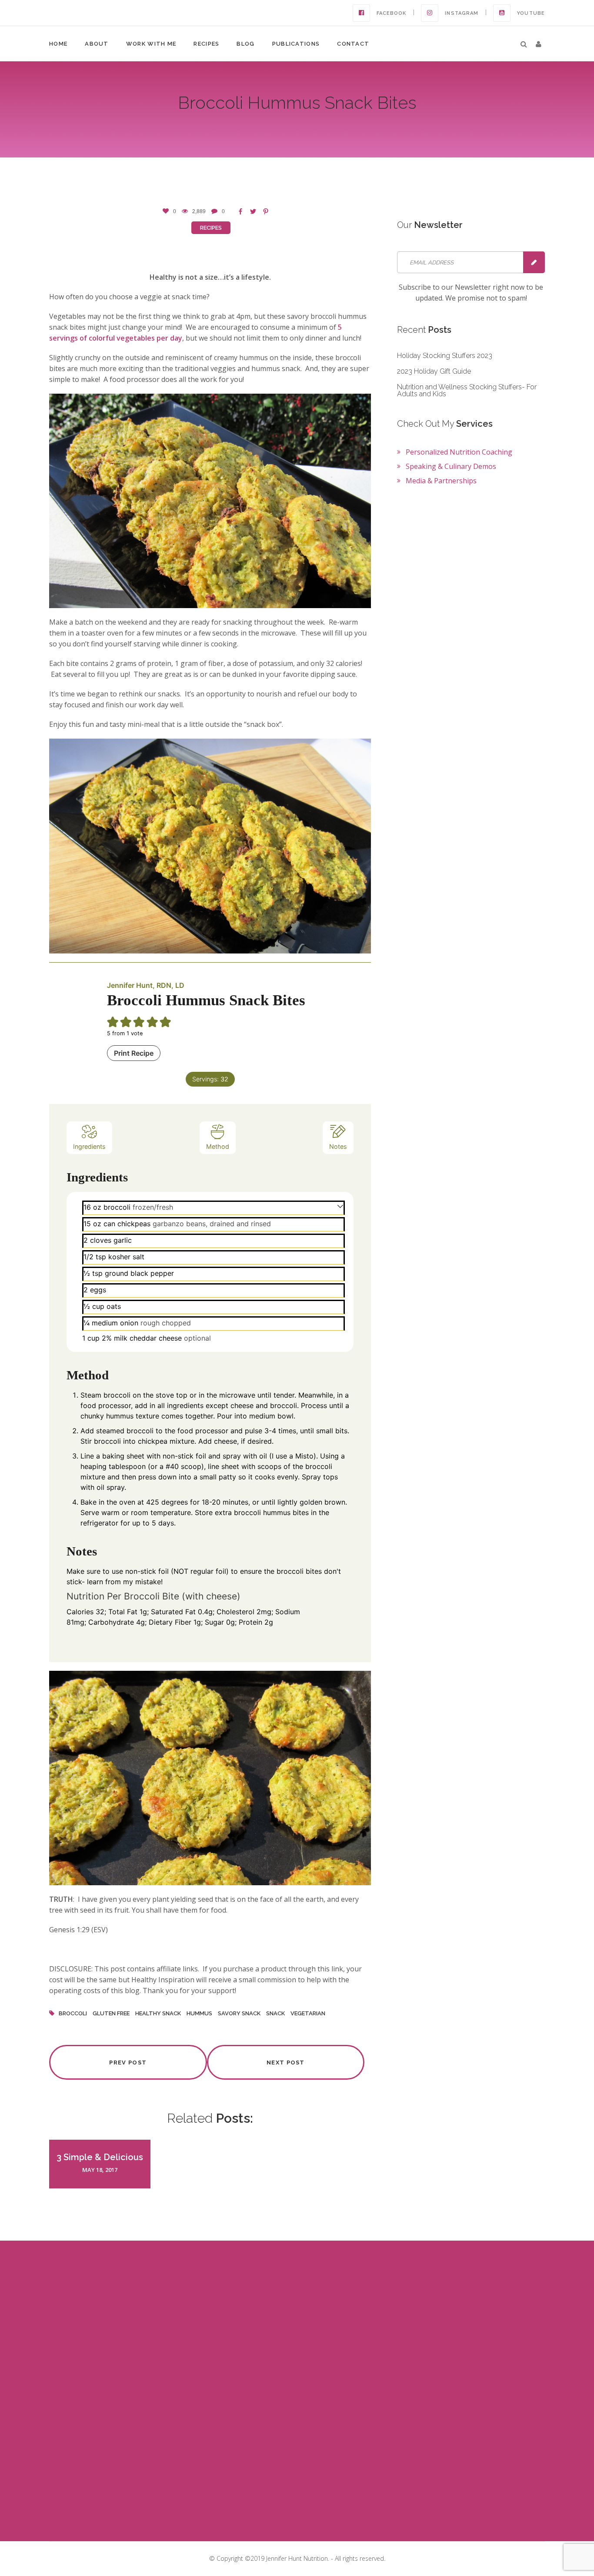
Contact (353, 44)
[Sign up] (534, 262)
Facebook (392, 13)
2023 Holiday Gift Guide (434, 371)
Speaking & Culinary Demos (451, 466)
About (97, 44)
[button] (539, 44)
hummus (199, 2013)
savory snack (239, 2013)
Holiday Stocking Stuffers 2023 (445, 356)
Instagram (462, 13)
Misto (304, 1456)
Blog (245, 44)
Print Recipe (134, 1053)
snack (275, 2013)
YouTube (531, 13)
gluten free (111, 2013)
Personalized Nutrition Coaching (459, 452)
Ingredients (89, 1146)
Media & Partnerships (441, 481)
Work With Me (151, 44)
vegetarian (308, 2013)
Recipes (206, 44)
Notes (338, 1146)
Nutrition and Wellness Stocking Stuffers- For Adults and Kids (467, 390)
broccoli (73, 2013)
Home (58, 44)
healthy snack (158, 2013)
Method (218, 1146)
